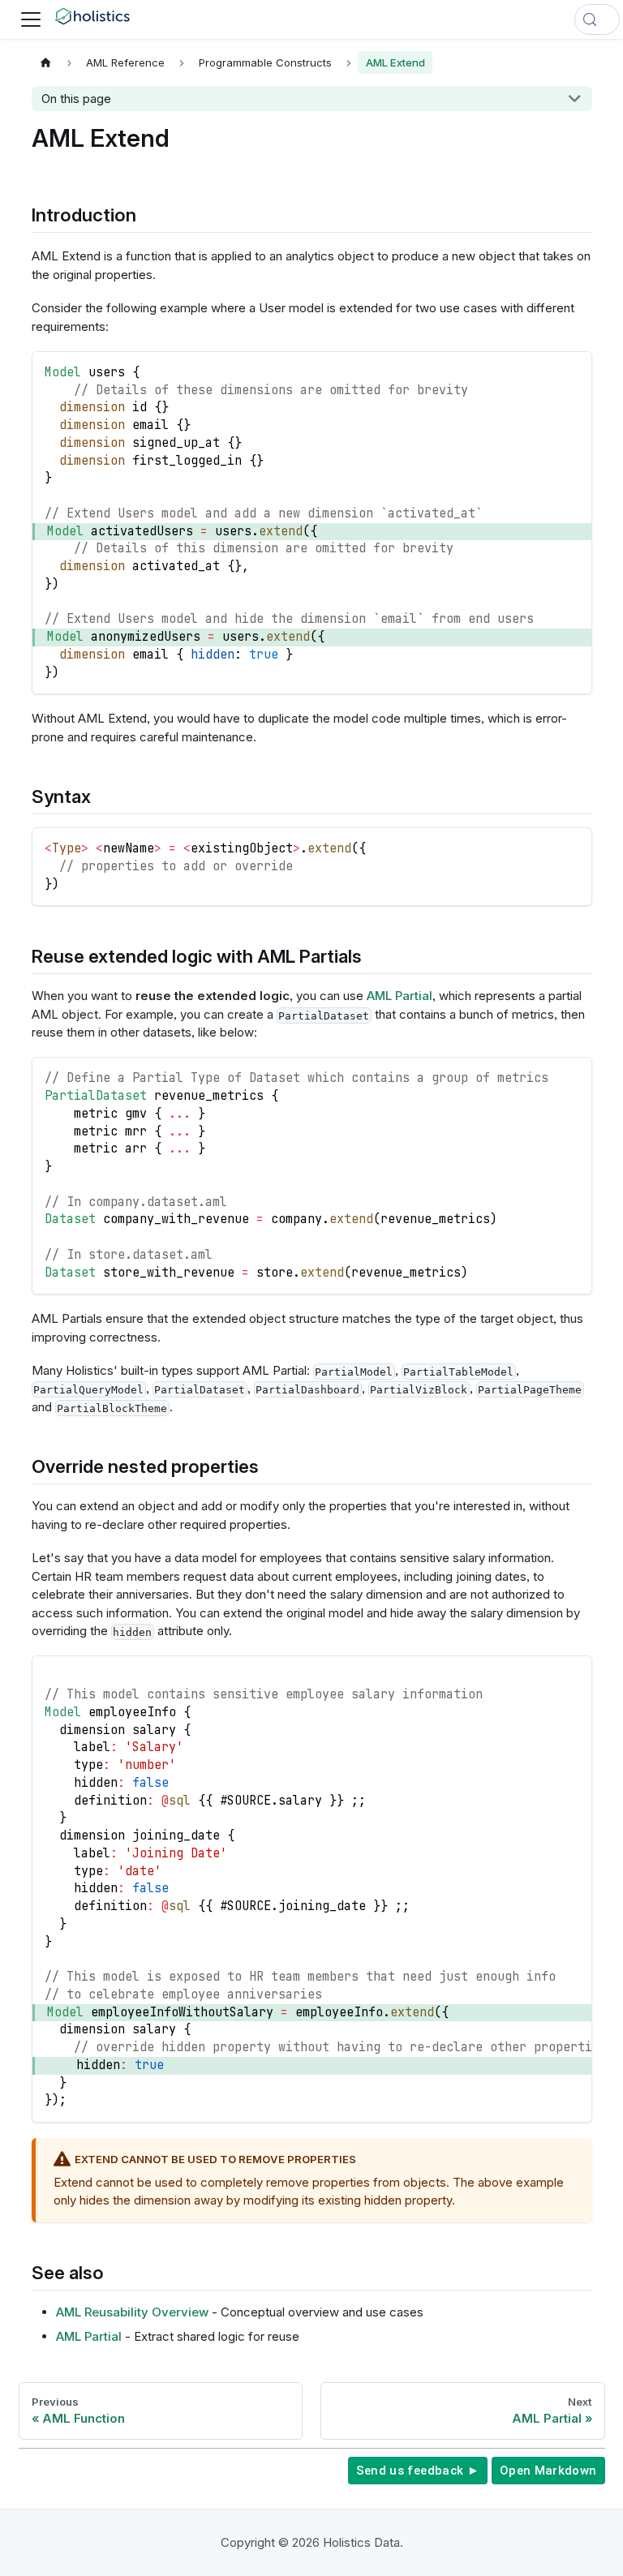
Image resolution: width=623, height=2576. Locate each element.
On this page (76, 99)
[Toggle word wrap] (544, 1676)
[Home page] (46, 62)
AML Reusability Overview (132, 2312)
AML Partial (400, 996)
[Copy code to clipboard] (572, 370)
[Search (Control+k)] (597, 19)
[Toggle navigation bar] (31, 19)
